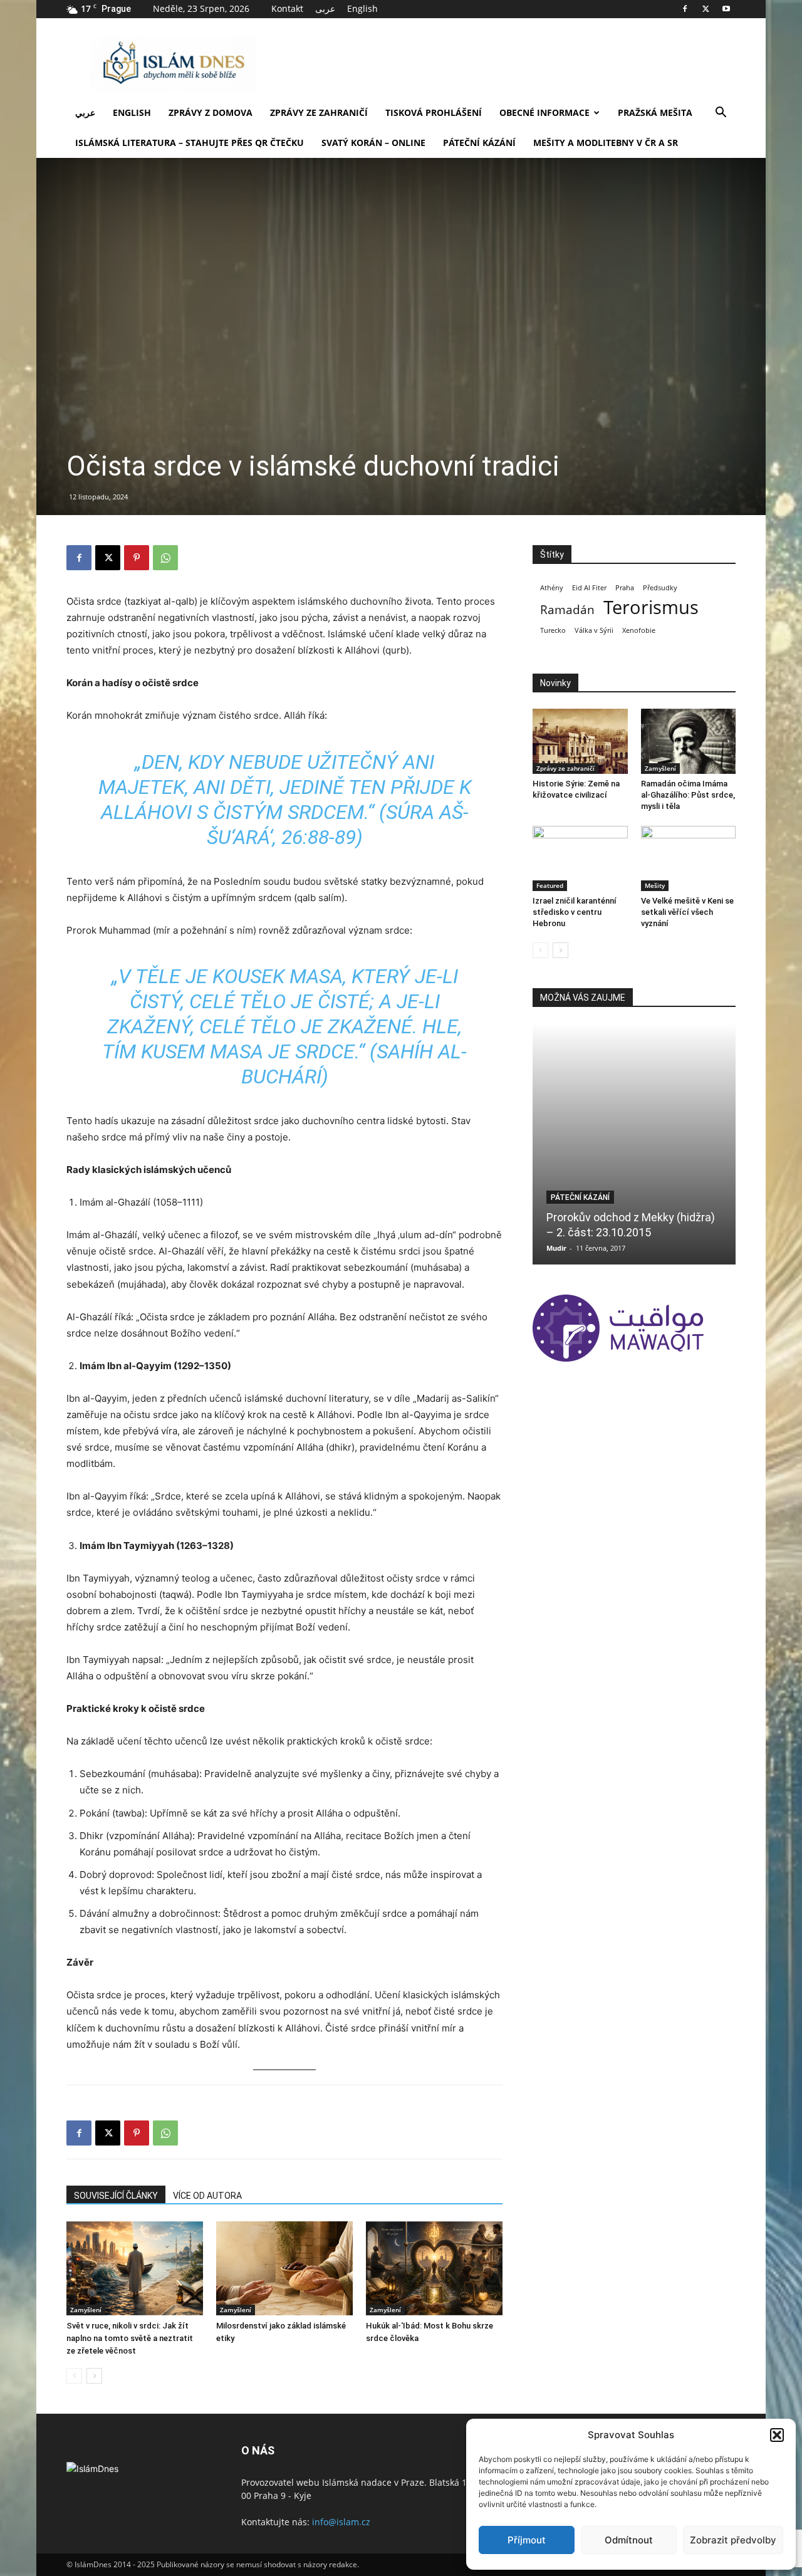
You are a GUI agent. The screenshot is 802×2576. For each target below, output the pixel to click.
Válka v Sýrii (594, 630)
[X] (706, 9)
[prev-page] (74, 2376)
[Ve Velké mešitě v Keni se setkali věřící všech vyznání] (689, 858)
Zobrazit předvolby (733, 2540)
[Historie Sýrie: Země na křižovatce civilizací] (580, 741)
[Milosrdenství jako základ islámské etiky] (284, 2268)
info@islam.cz (341, 2522)
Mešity (655, 885)
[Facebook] (685, 9)
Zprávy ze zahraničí (319, 112)
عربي (85, 112)
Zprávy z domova (211, 112)
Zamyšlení (86, 2310)
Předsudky (660, 588)
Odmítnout (629, 2540)
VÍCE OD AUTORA (207, 2196)
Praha (625, 588)
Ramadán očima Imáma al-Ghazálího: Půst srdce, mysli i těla (688, 795)
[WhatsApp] (165, 558)
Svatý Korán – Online (373, 143)
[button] (777, 2435)
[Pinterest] (137, 558)
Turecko (553, 630)
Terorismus (651, 607)
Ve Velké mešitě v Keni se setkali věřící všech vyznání (687, 912)
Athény (552, 588)
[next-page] (94, 2376)
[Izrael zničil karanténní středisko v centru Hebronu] (580, 858)
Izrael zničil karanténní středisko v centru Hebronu (575, 912)
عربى (325, 8)
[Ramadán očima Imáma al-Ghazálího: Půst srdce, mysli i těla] (689, 741)
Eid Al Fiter (589, 588)
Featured (550, 885)
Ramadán (567, 610)
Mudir (556, 1248)
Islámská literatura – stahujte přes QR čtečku (190, 143)
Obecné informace (544, 112)
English (362, 8)
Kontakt (287, 8)
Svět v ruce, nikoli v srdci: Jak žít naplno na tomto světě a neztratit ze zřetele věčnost (130, 2338)
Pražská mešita (655, 112)
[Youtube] (726, 9)
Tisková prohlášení (434, 112)
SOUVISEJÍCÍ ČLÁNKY (116, 2196)
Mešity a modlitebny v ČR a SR (606, 143)
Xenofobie (639, 630)
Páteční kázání (479, 143)
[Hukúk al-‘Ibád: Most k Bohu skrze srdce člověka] (434, 2268)
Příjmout (527, 2540)
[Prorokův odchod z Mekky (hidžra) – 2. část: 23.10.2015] (634, 1144)
